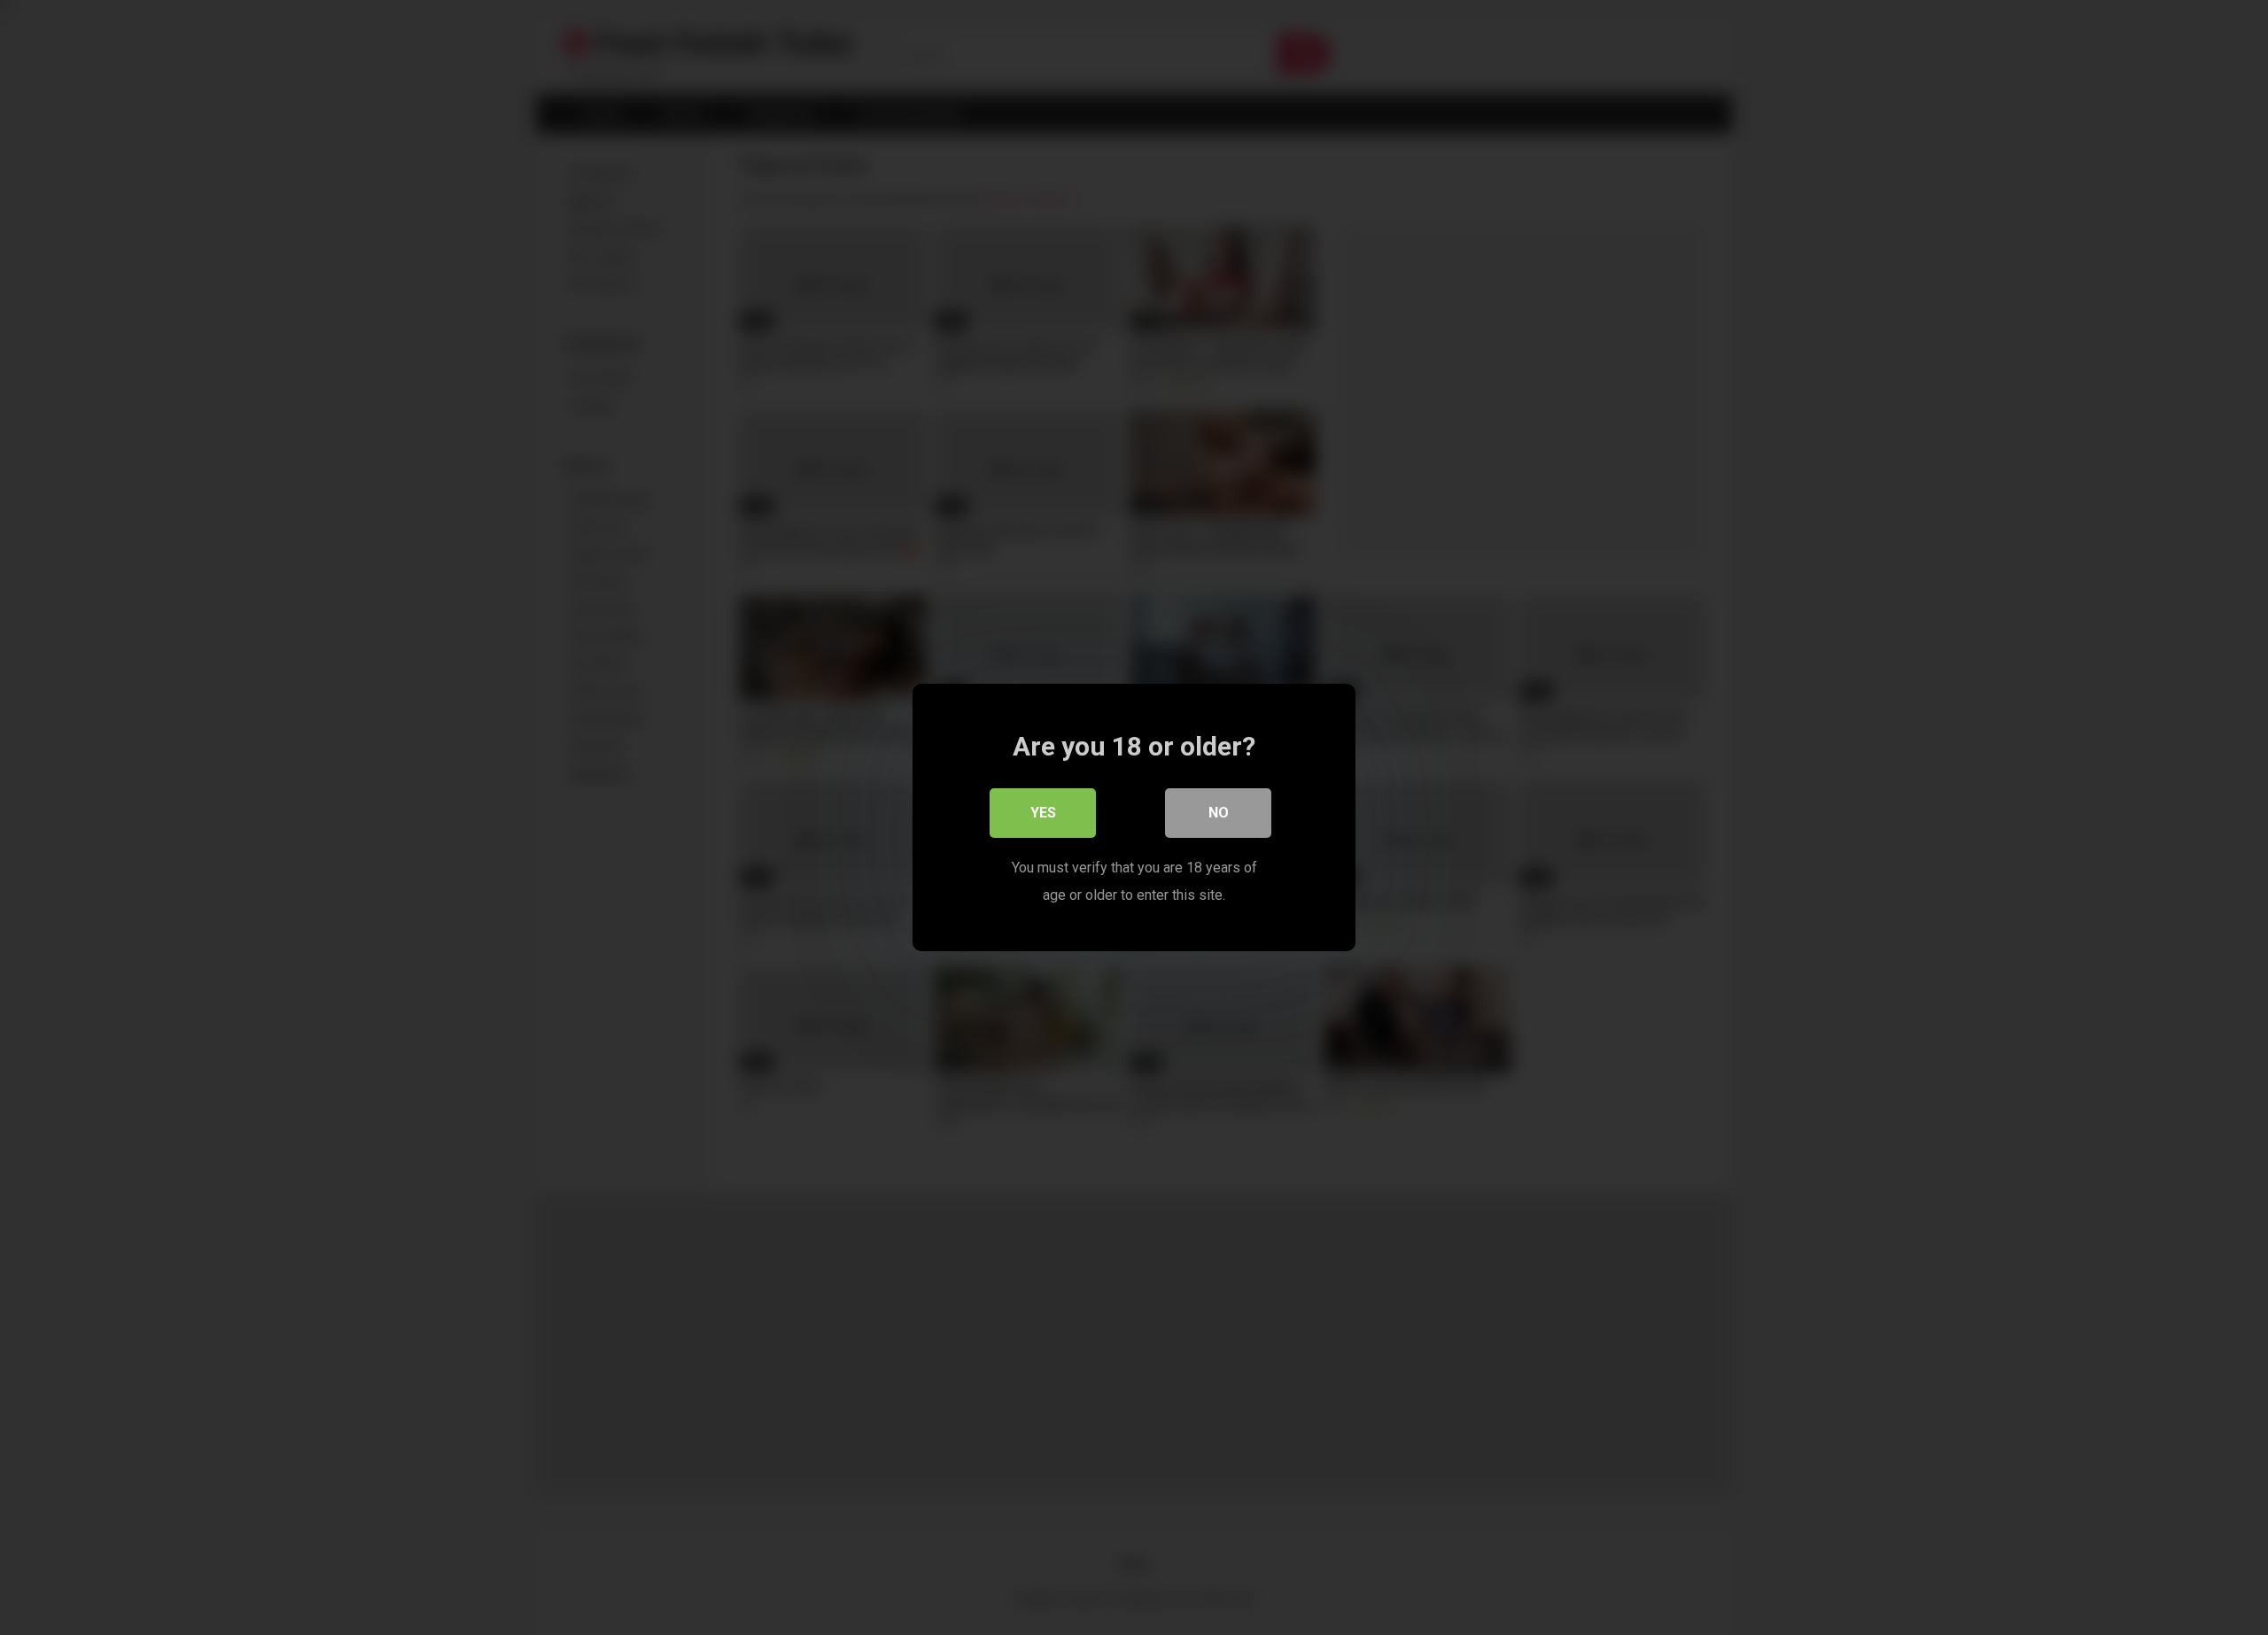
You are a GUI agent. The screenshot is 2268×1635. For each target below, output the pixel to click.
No (1219, 813)
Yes (1043, 813)
